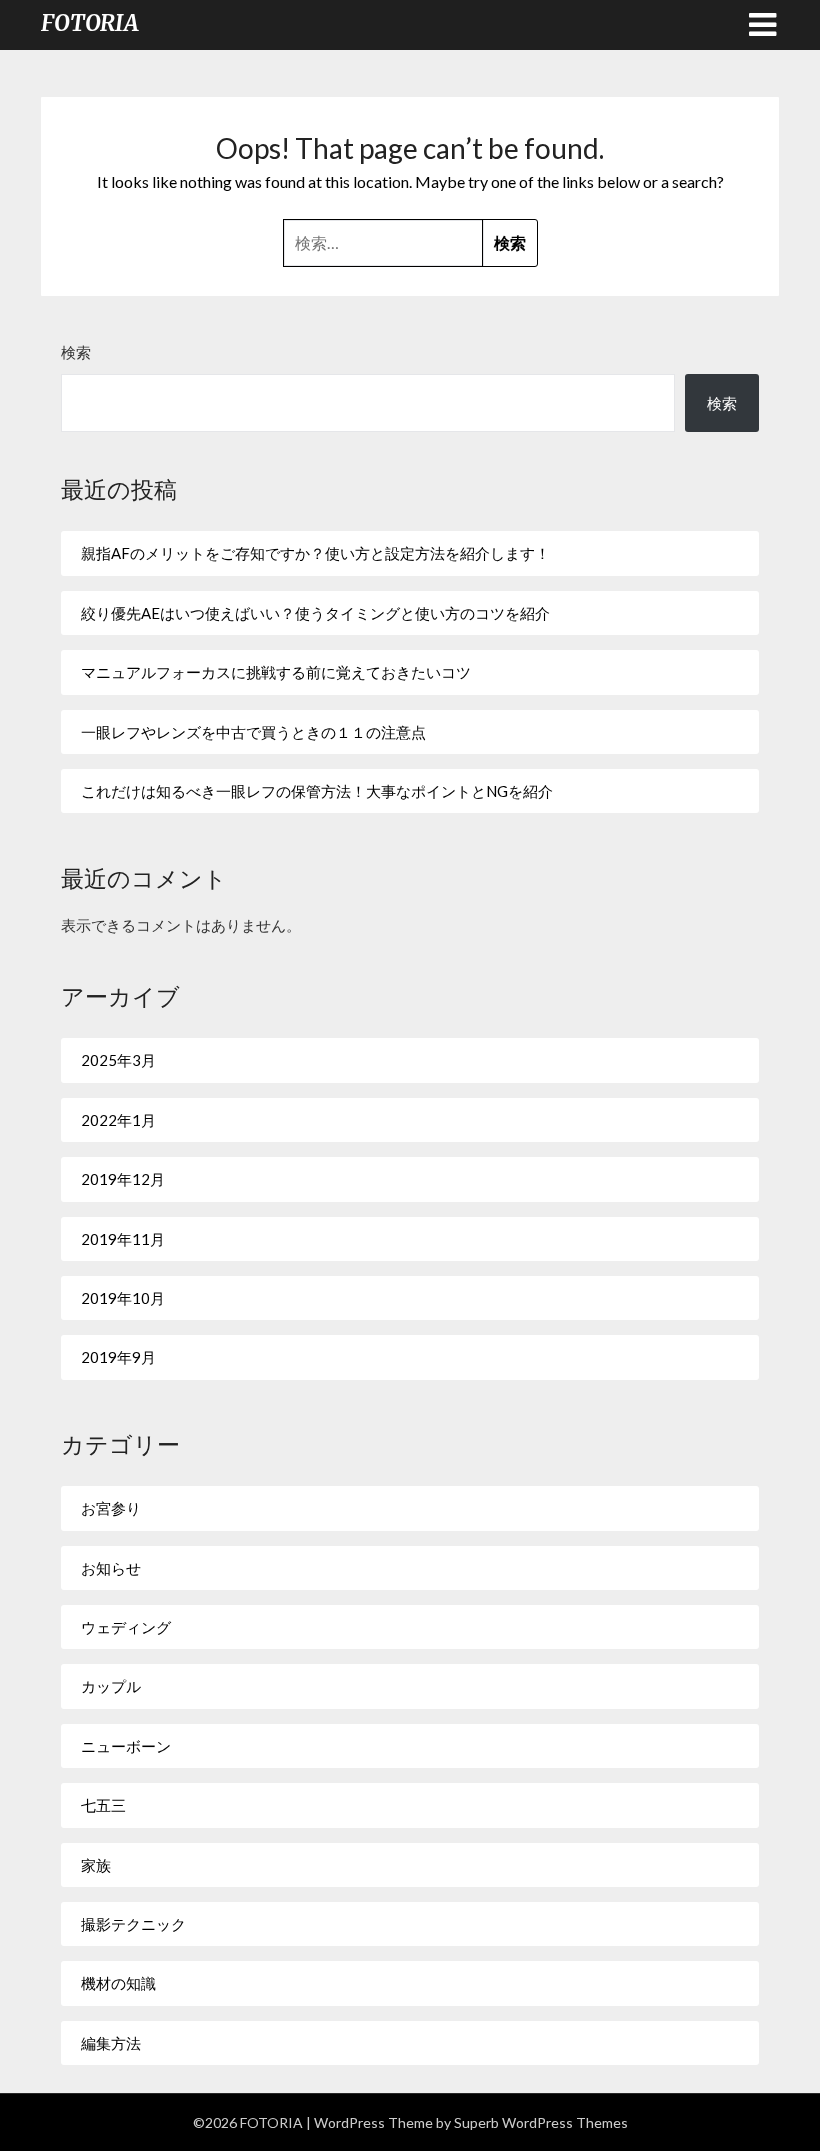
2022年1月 (118, 1120)
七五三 (103, 1805)
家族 (96, 1865)
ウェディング (126, 1627)
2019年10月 (123, 1298)
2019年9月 (118, 1357)
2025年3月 (118, 1060)
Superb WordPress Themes (541, 2122)
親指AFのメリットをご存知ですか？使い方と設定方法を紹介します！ (315, 553)
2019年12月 (123, 1179)
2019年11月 (123, 1239)
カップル (111, 1686)
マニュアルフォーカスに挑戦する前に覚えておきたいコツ (276, 672)
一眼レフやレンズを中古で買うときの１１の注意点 (253, 732)
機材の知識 (118, 1983)
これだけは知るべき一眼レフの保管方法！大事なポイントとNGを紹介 (317, 791)
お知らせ (111, 1568)
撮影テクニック (133, 1924)
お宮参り (111, 1508)
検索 (76, 352)
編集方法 (111, 2043)
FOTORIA (90, 23)
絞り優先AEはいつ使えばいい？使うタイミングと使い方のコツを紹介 (315, 613)
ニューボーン (126, 1746)
